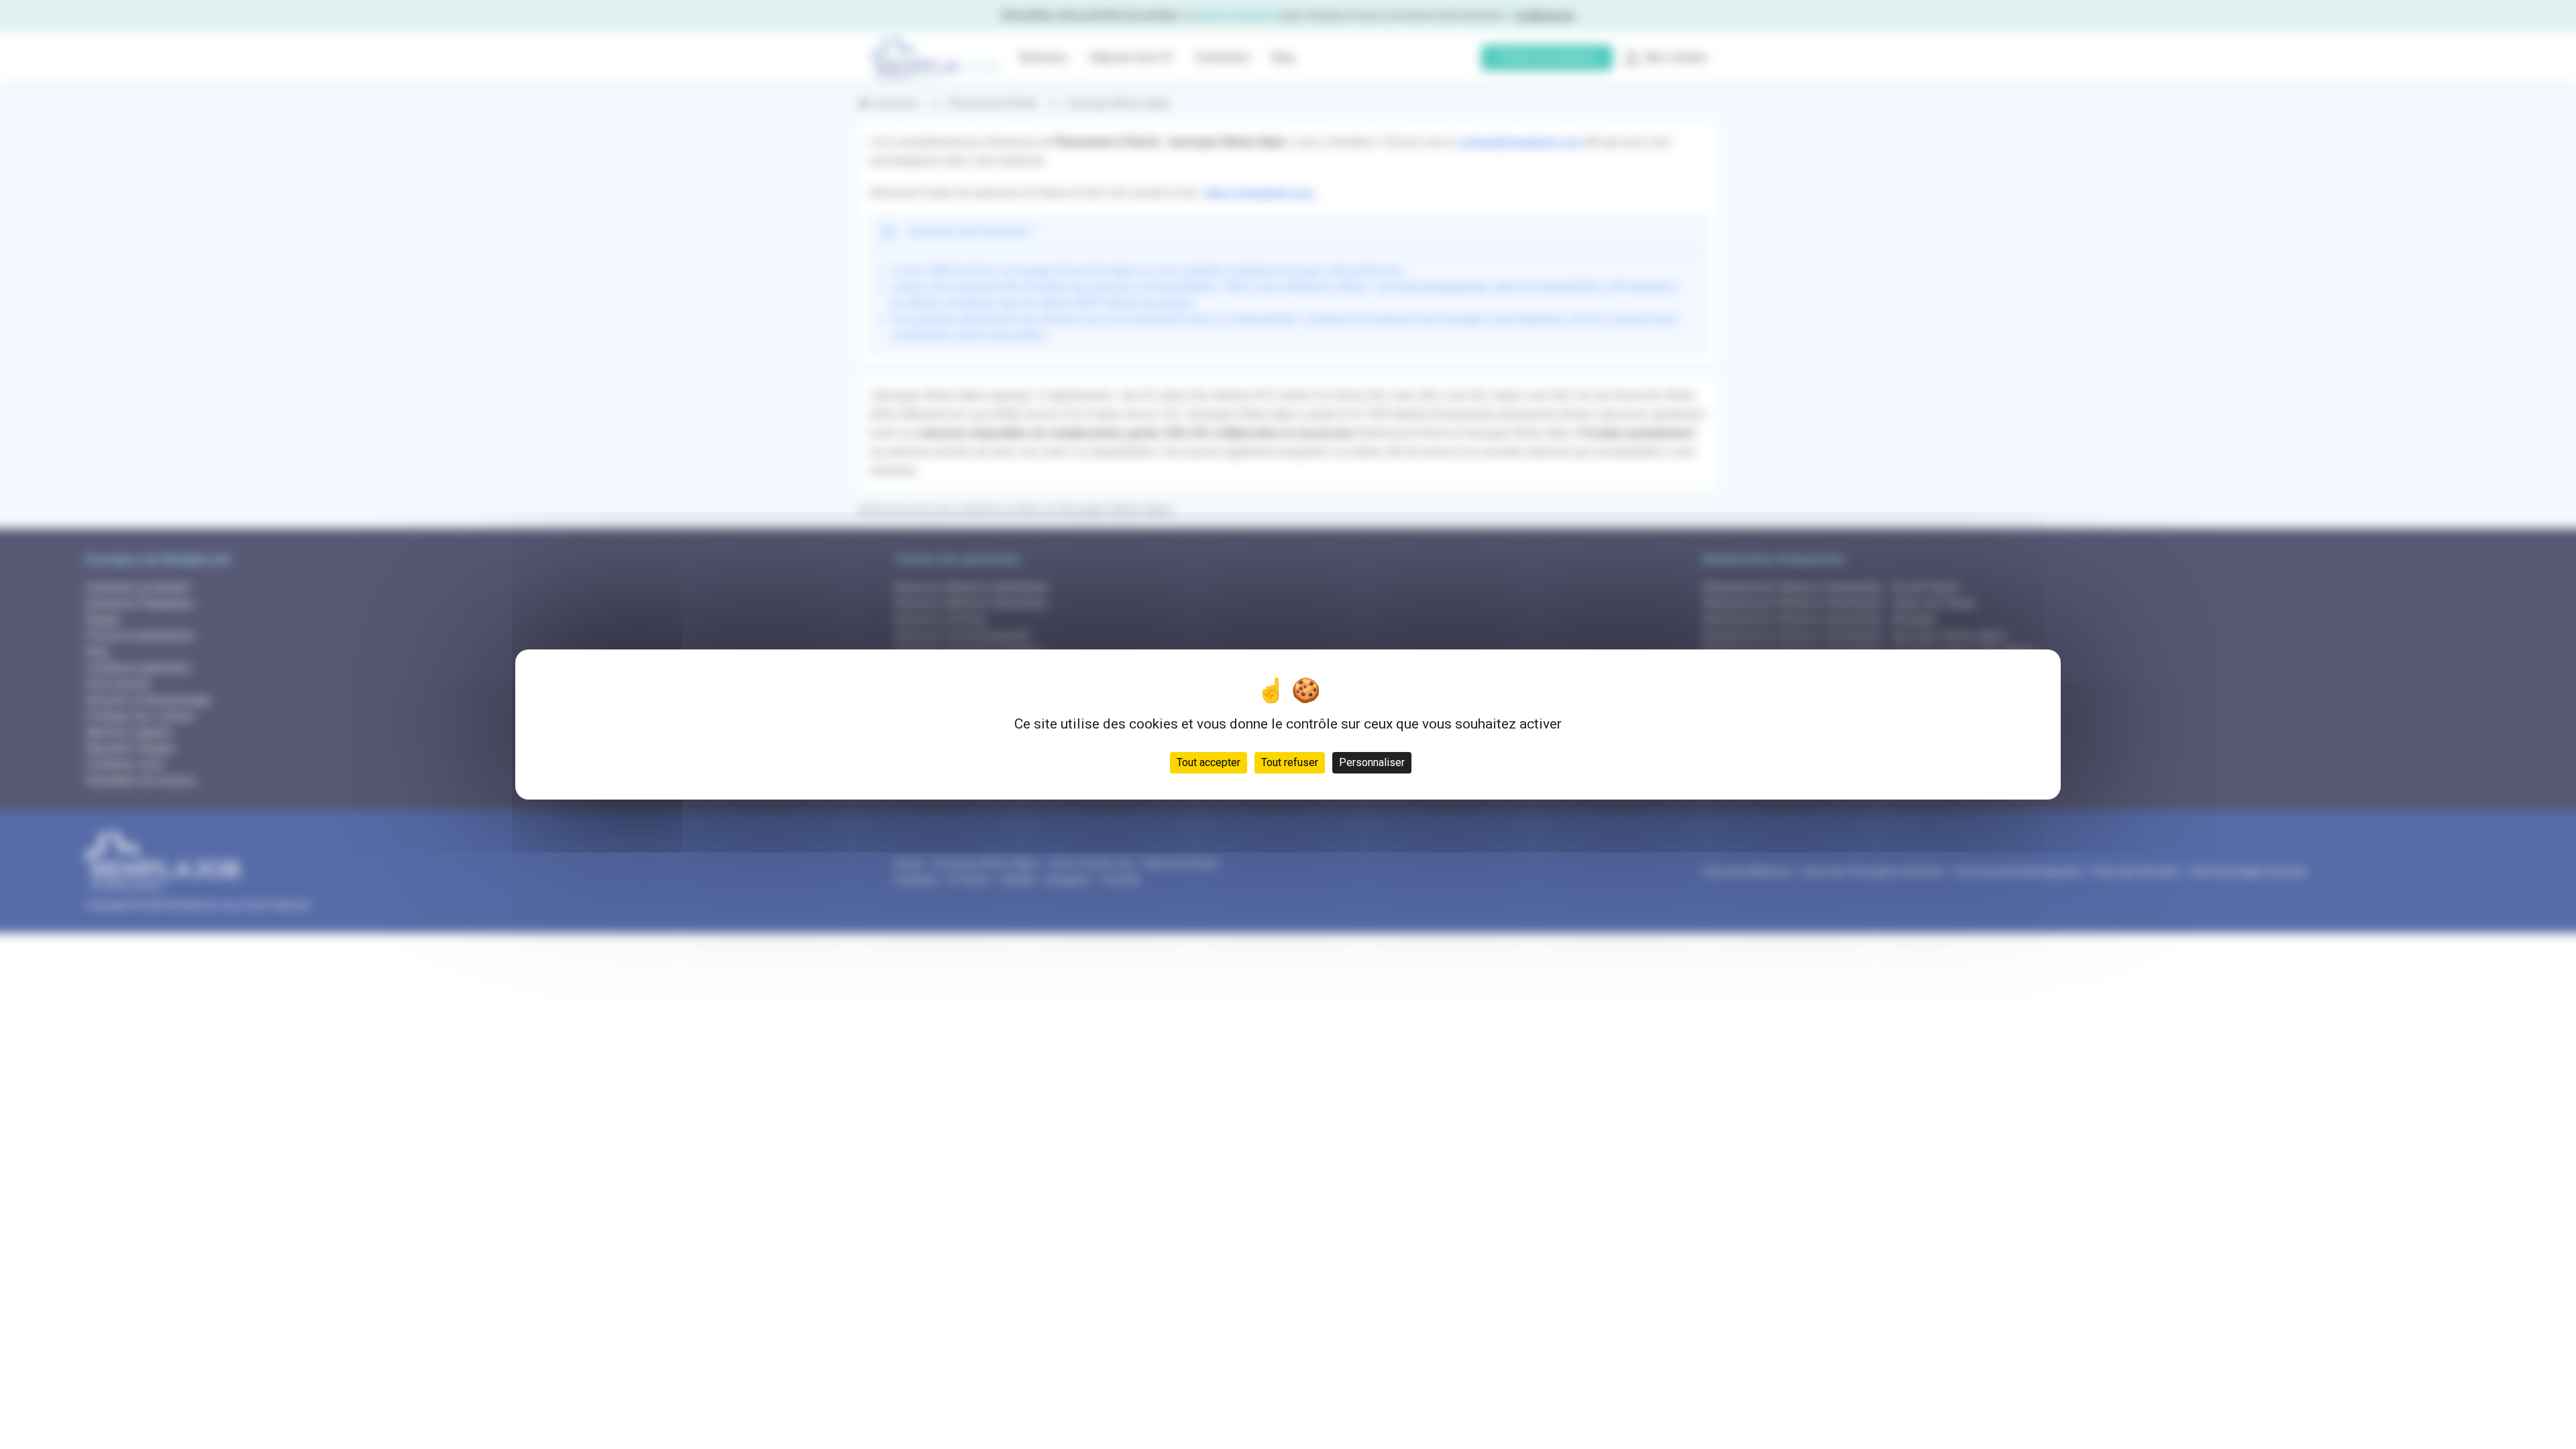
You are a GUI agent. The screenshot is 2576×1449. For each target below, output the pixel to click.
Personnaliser (1372, 762)
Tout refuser (1290, 762)
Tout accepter (1209, 762)
